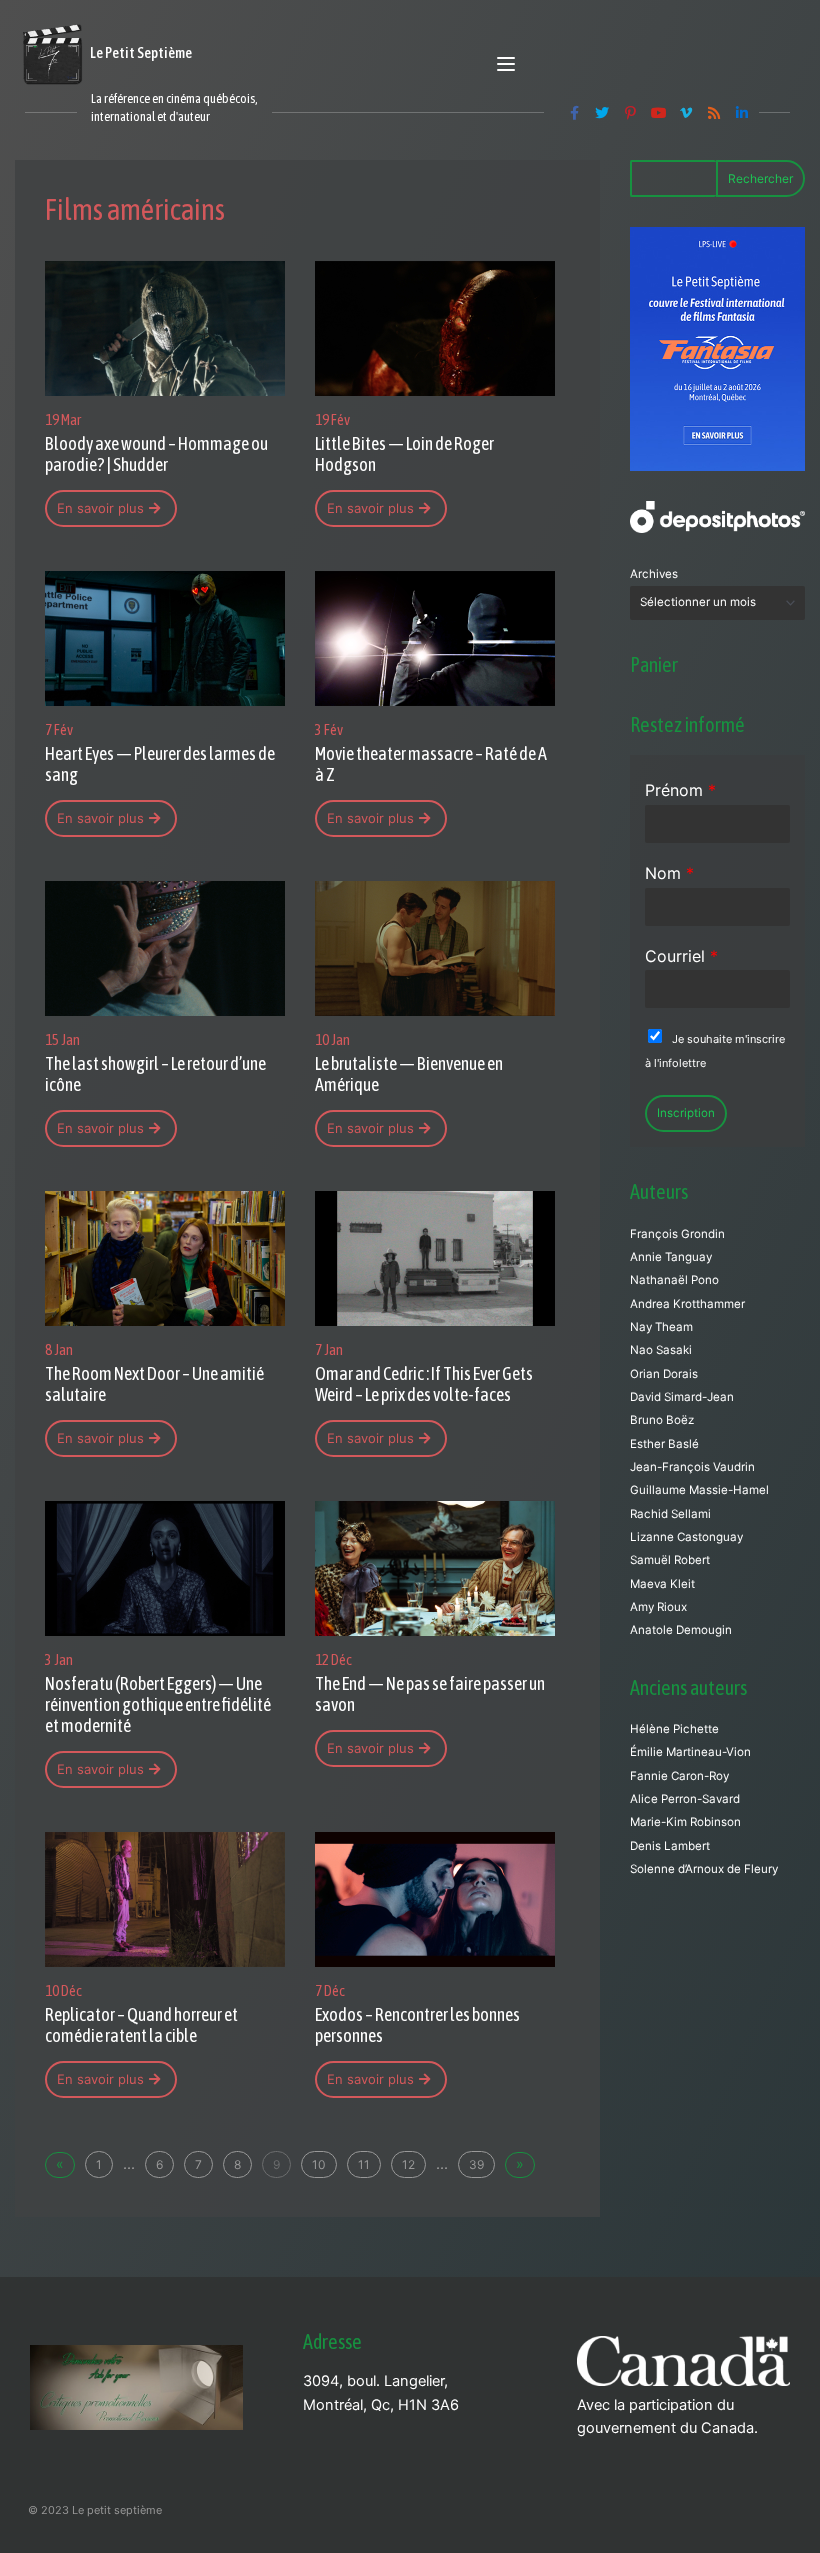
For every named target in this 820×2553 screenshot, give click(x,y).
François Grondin (677, 1234)
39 (476, 2164)
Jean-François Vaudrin (692, 1467)
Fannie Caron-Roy (679, 1776)
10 (319, 2164)
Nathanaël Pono (674, 1280)
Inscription (686, 1113)
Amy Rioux (658, 1607)
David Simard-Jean (682, 1397)
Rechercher (760, 178)
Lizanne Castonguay (686, 1537)
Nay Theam (661, 1327)
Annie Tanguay (671, 1257)
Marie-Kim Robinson (685, 1822)
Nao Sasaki (661, 1350)
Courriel (681, 956)
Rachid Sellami (670, 1514)
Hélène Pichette (674, 1729)
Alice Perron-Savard (685, 1799)
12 (408, 2164)
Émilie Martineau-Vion (690, 1752)
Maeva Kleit (662, 1584)
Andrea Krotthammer (687, 1304)
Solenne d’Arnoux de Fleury (704, 1869)
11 (364, 2164)
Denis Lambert (670, 1846)
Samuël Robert (670, 1560)
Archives (654, 574)
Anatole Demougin (681, 1630)
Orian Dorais (664, 1374)
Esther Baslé (664, 1444)
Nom (669, 873)
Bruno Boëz (662, 1420)
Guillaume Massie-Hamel (699, 1490)
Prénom (680, 790)
